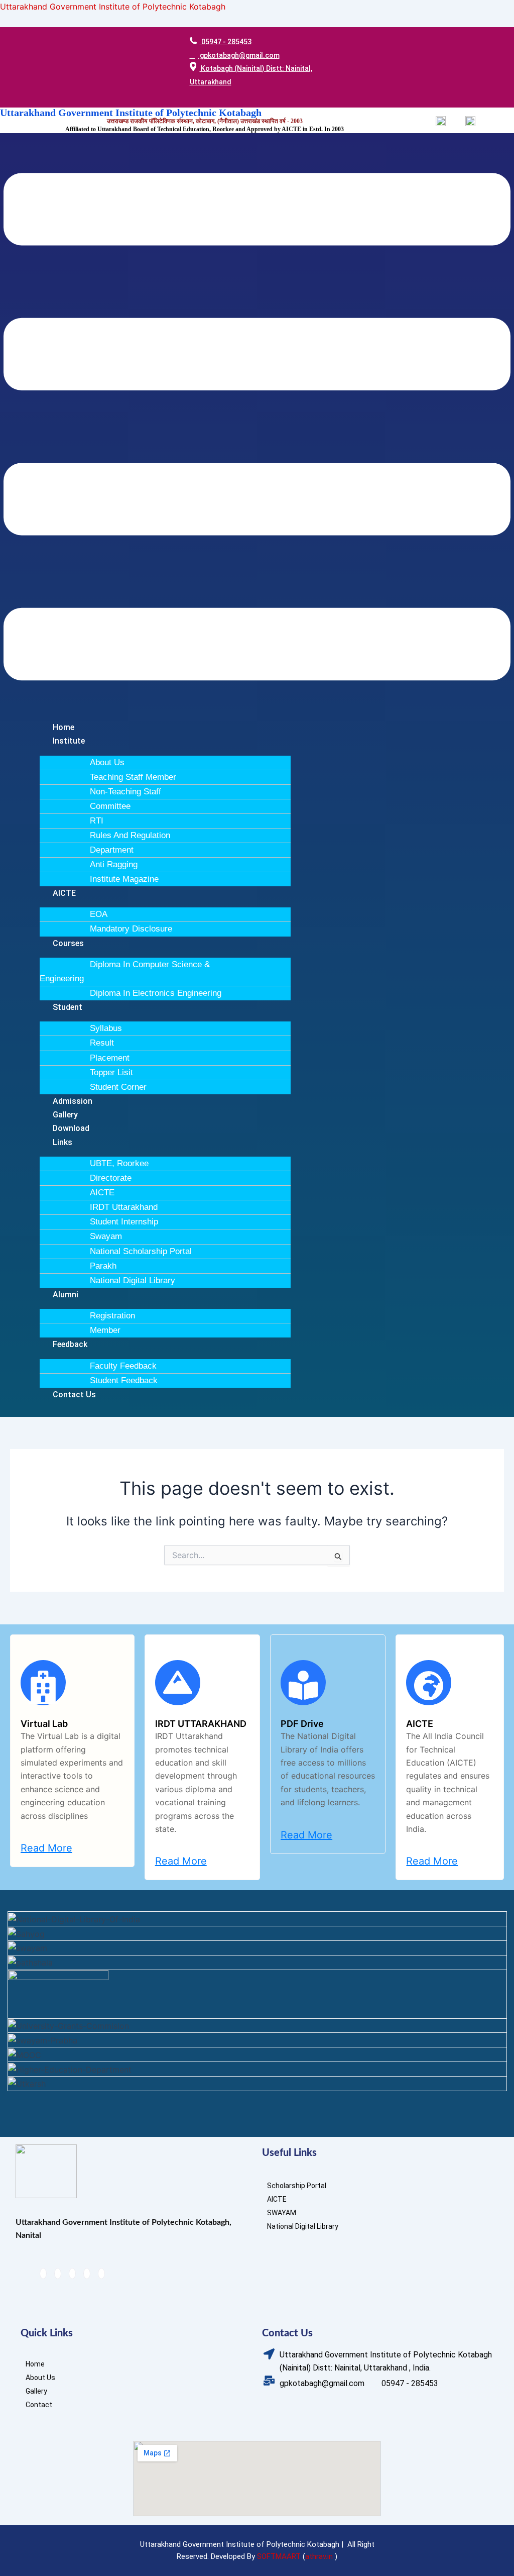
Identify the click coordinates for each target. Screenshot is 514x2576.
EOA (99, 914)
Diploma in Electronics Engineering (156, 993)
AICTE (64, 893)
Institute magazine (124, 879)
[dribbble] (87, 2274)
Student (68, 1007)
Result (102, 1043)
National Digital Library (133, 1280)
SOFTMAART (279, 2556)
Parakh (103, 1266)
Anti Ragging (114, 864)
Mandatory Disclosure (131, 929)
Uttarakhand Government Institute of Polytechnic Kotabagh (113, 7)
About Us (107, 762)
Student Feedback (124, 1380)
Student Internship (124, 1222)
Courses (68, 943)
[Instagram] (101, 2274)
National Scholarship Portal (141, 1251)
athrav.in (319, 2556)
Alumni (66, 1295)
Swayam (106, 1236)
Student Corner (118, 1087)
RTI (97, 821)
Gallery (65, 1115)
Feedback (70, 1344)
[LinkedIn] (72, 2274)
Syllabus (106, 1028)
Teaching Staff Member (133, 777)
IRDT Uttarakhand (124, 1207)
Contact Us (74, 1395)
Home (63, 727)
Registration (112, 1316)
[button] (257, 429)
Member (105, 1330)
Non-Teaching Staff (125, 792)
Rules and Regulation (130, 835)
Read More (46, 1848)
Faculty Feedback (123, 1366)
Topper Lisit (111, 1072)
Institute (69, 741)
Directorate (111, 1178)
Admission (73, 1101)
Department (112, 850)
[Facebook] (43, 2274)
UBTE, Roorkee (119, 1163)
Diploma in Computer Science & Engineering (125, 971)
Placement (110, 1058)
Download (71, 1128)
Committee (110, 806)
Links (62, 1142)
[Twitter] (58, 2274)
